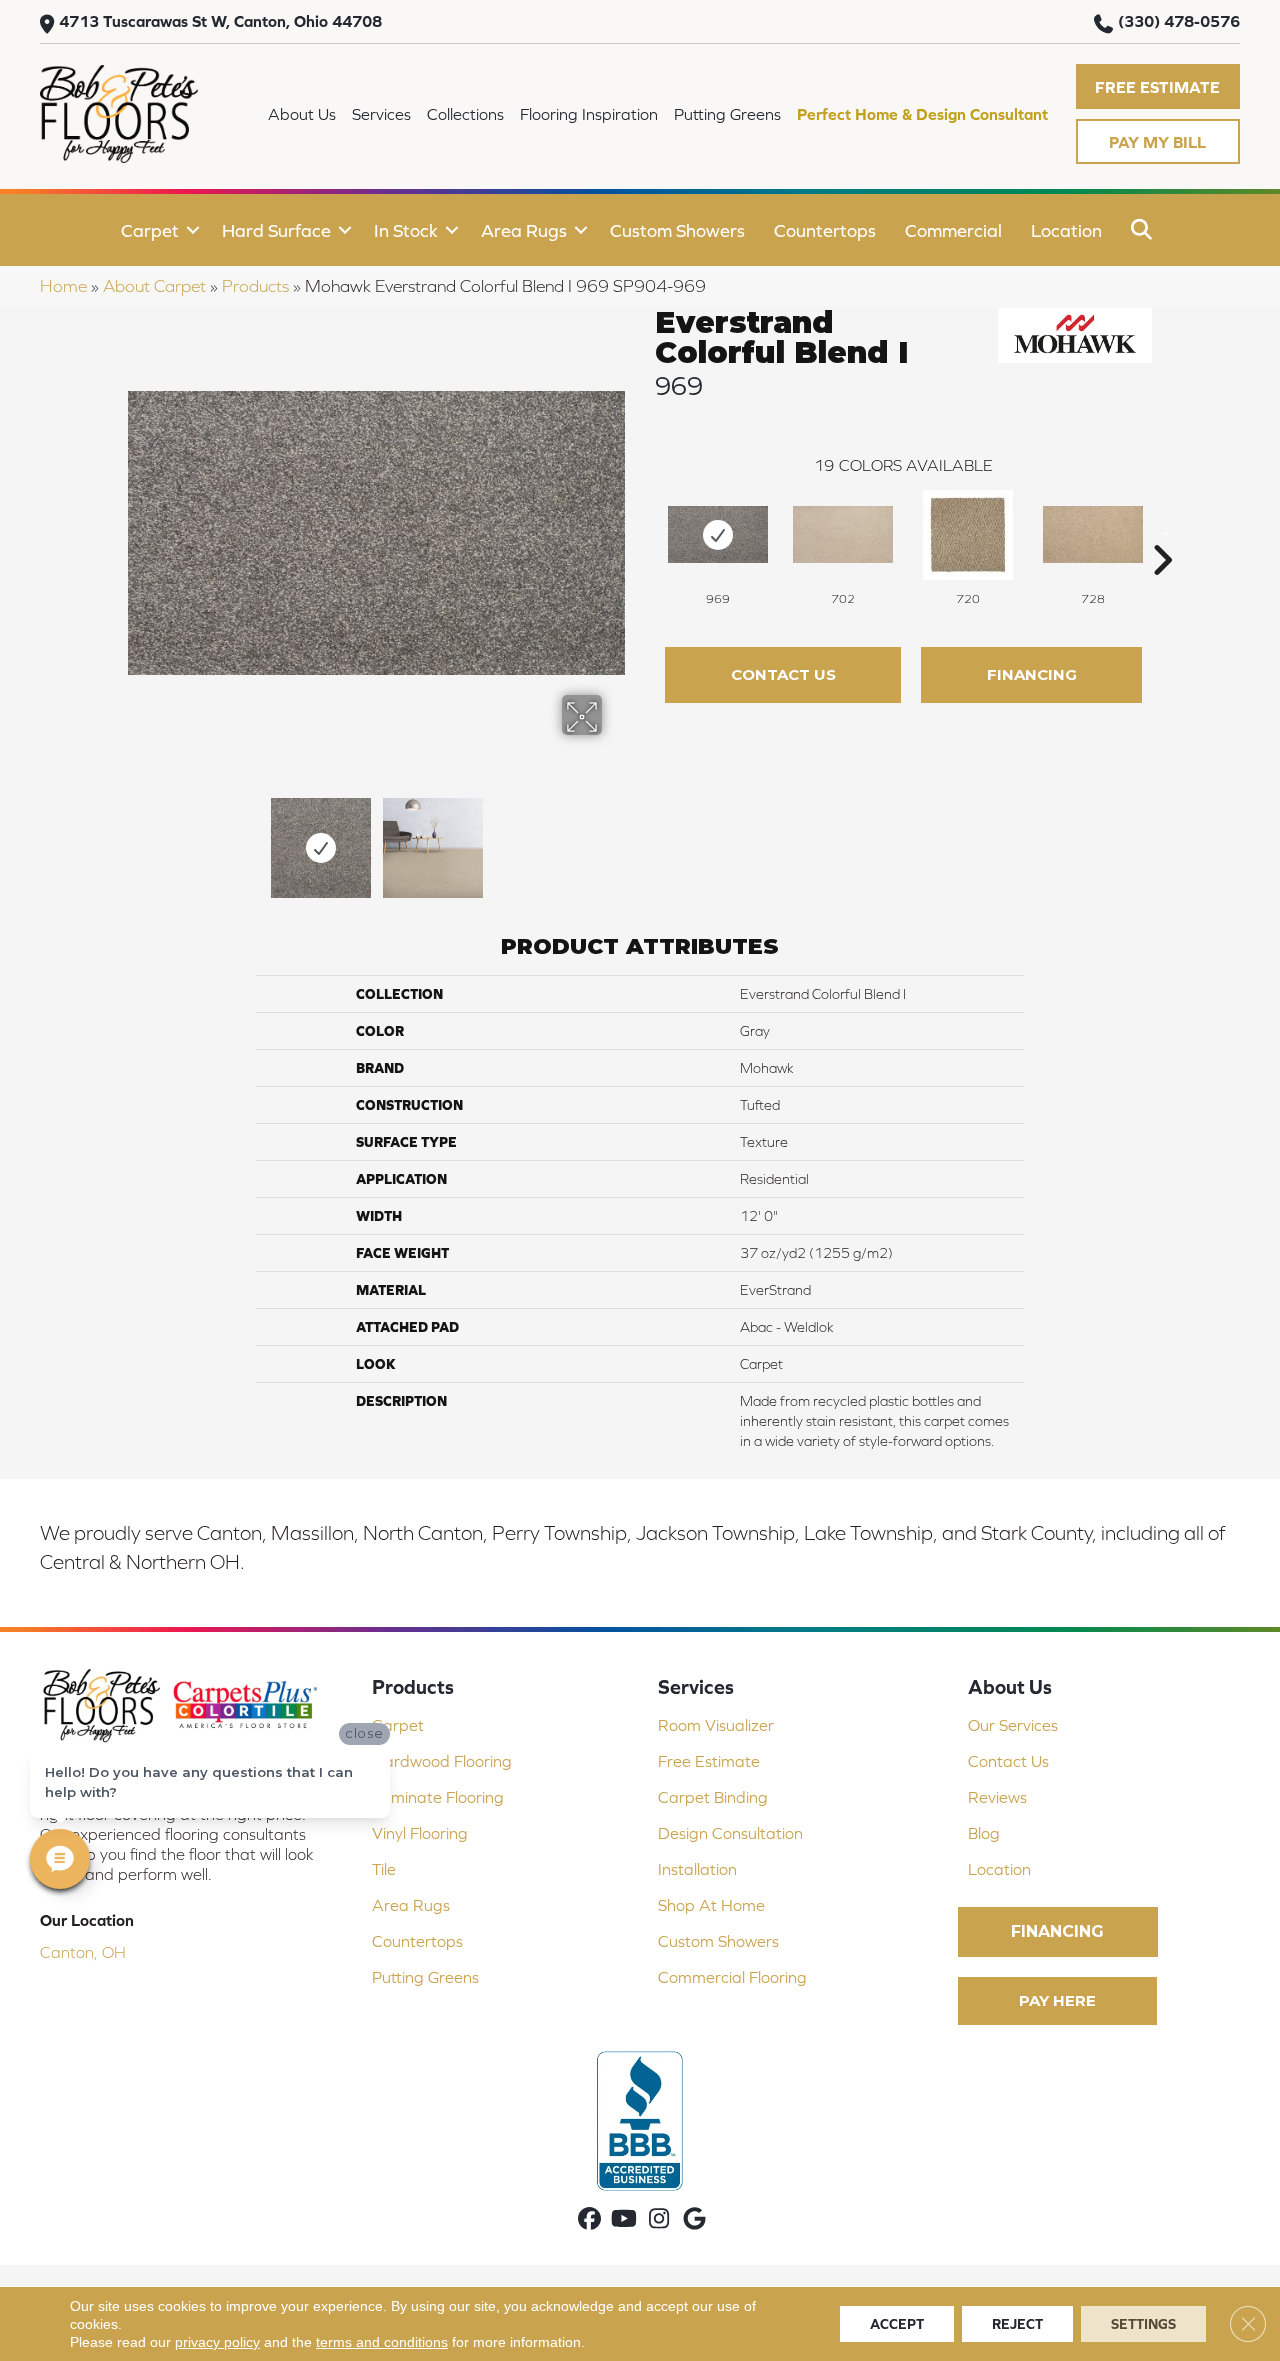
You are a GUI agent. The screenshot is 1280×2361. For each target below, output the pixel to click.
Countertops (825, 230)
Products (255, 286)
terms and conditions (382, 2342)
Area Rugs (524, 230)
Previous (138, 838)
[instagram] (659, 2220)
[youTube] (624, 2220)
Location (1066, 230)
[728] (1093, 534)
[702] (843, 534)
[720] (968, 535)
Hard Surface (276, 230)
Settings (1143, 2324)
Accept (897, 2324)
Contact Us (783, 674)
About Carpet (154, 286)
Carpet (150, 230)
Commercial (953, 230)
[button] (1158, 86)
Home (63, 286)
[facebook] (589, 2220)
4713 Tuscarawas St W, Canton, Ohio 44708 (220, 21)
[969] (718, 534)
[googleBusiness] (694, 2220)
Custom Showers (677, 230)
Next (615, 838)
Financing (1032, 674)
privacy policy (217, 2342)
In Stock (406, 230)
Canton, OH (83, 1952)
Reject (1017, 2324)
